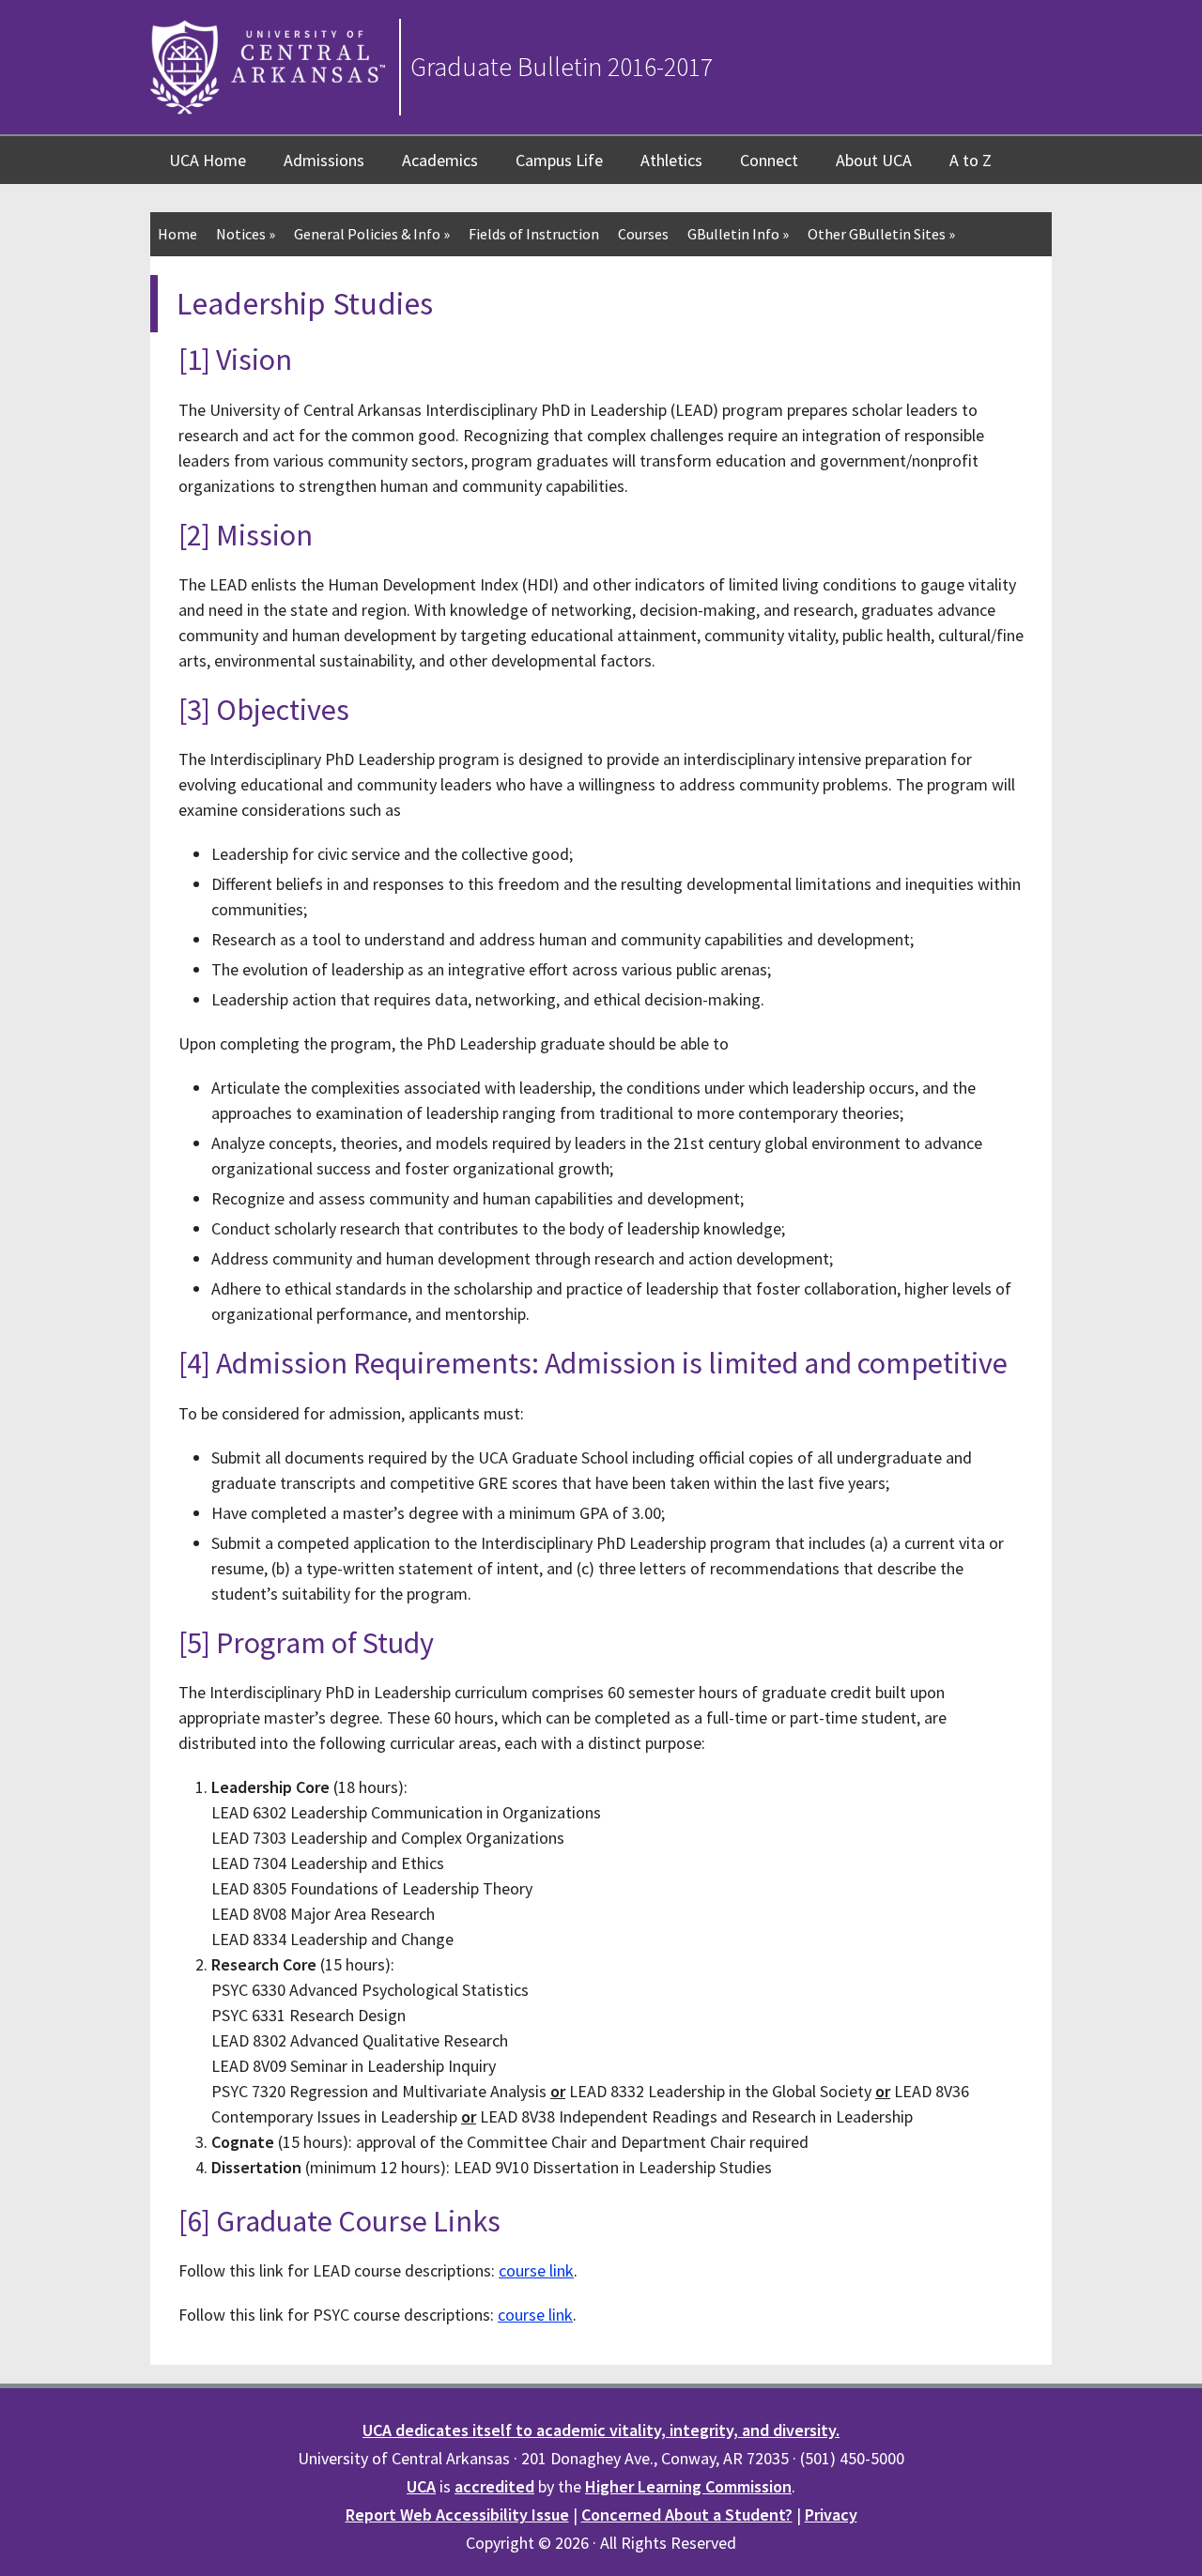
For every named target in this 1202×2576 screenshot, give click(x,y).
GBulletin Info (738, 234)
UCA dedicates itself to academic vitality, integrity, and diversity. (601, 2430)
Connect (769, 160)
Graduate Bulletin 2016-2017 (562, 67)
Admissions (324, 160)
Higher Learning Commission (688, 2486)
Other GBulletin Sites (881, 234)
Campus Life (559, 160)
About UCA (874, 160)
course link (536, 2270)
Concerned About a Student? (687, 2515)
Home (177, 234)
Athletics (671, 160)
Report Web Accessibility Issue (457, 2515)
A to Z (971, 160)
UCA (421, 2486)
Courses (643, 234)
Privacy (831, 2515)
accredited (494, 2486)
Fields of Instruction (534, 234)
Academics (440, 160)
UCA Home (208, 160)
